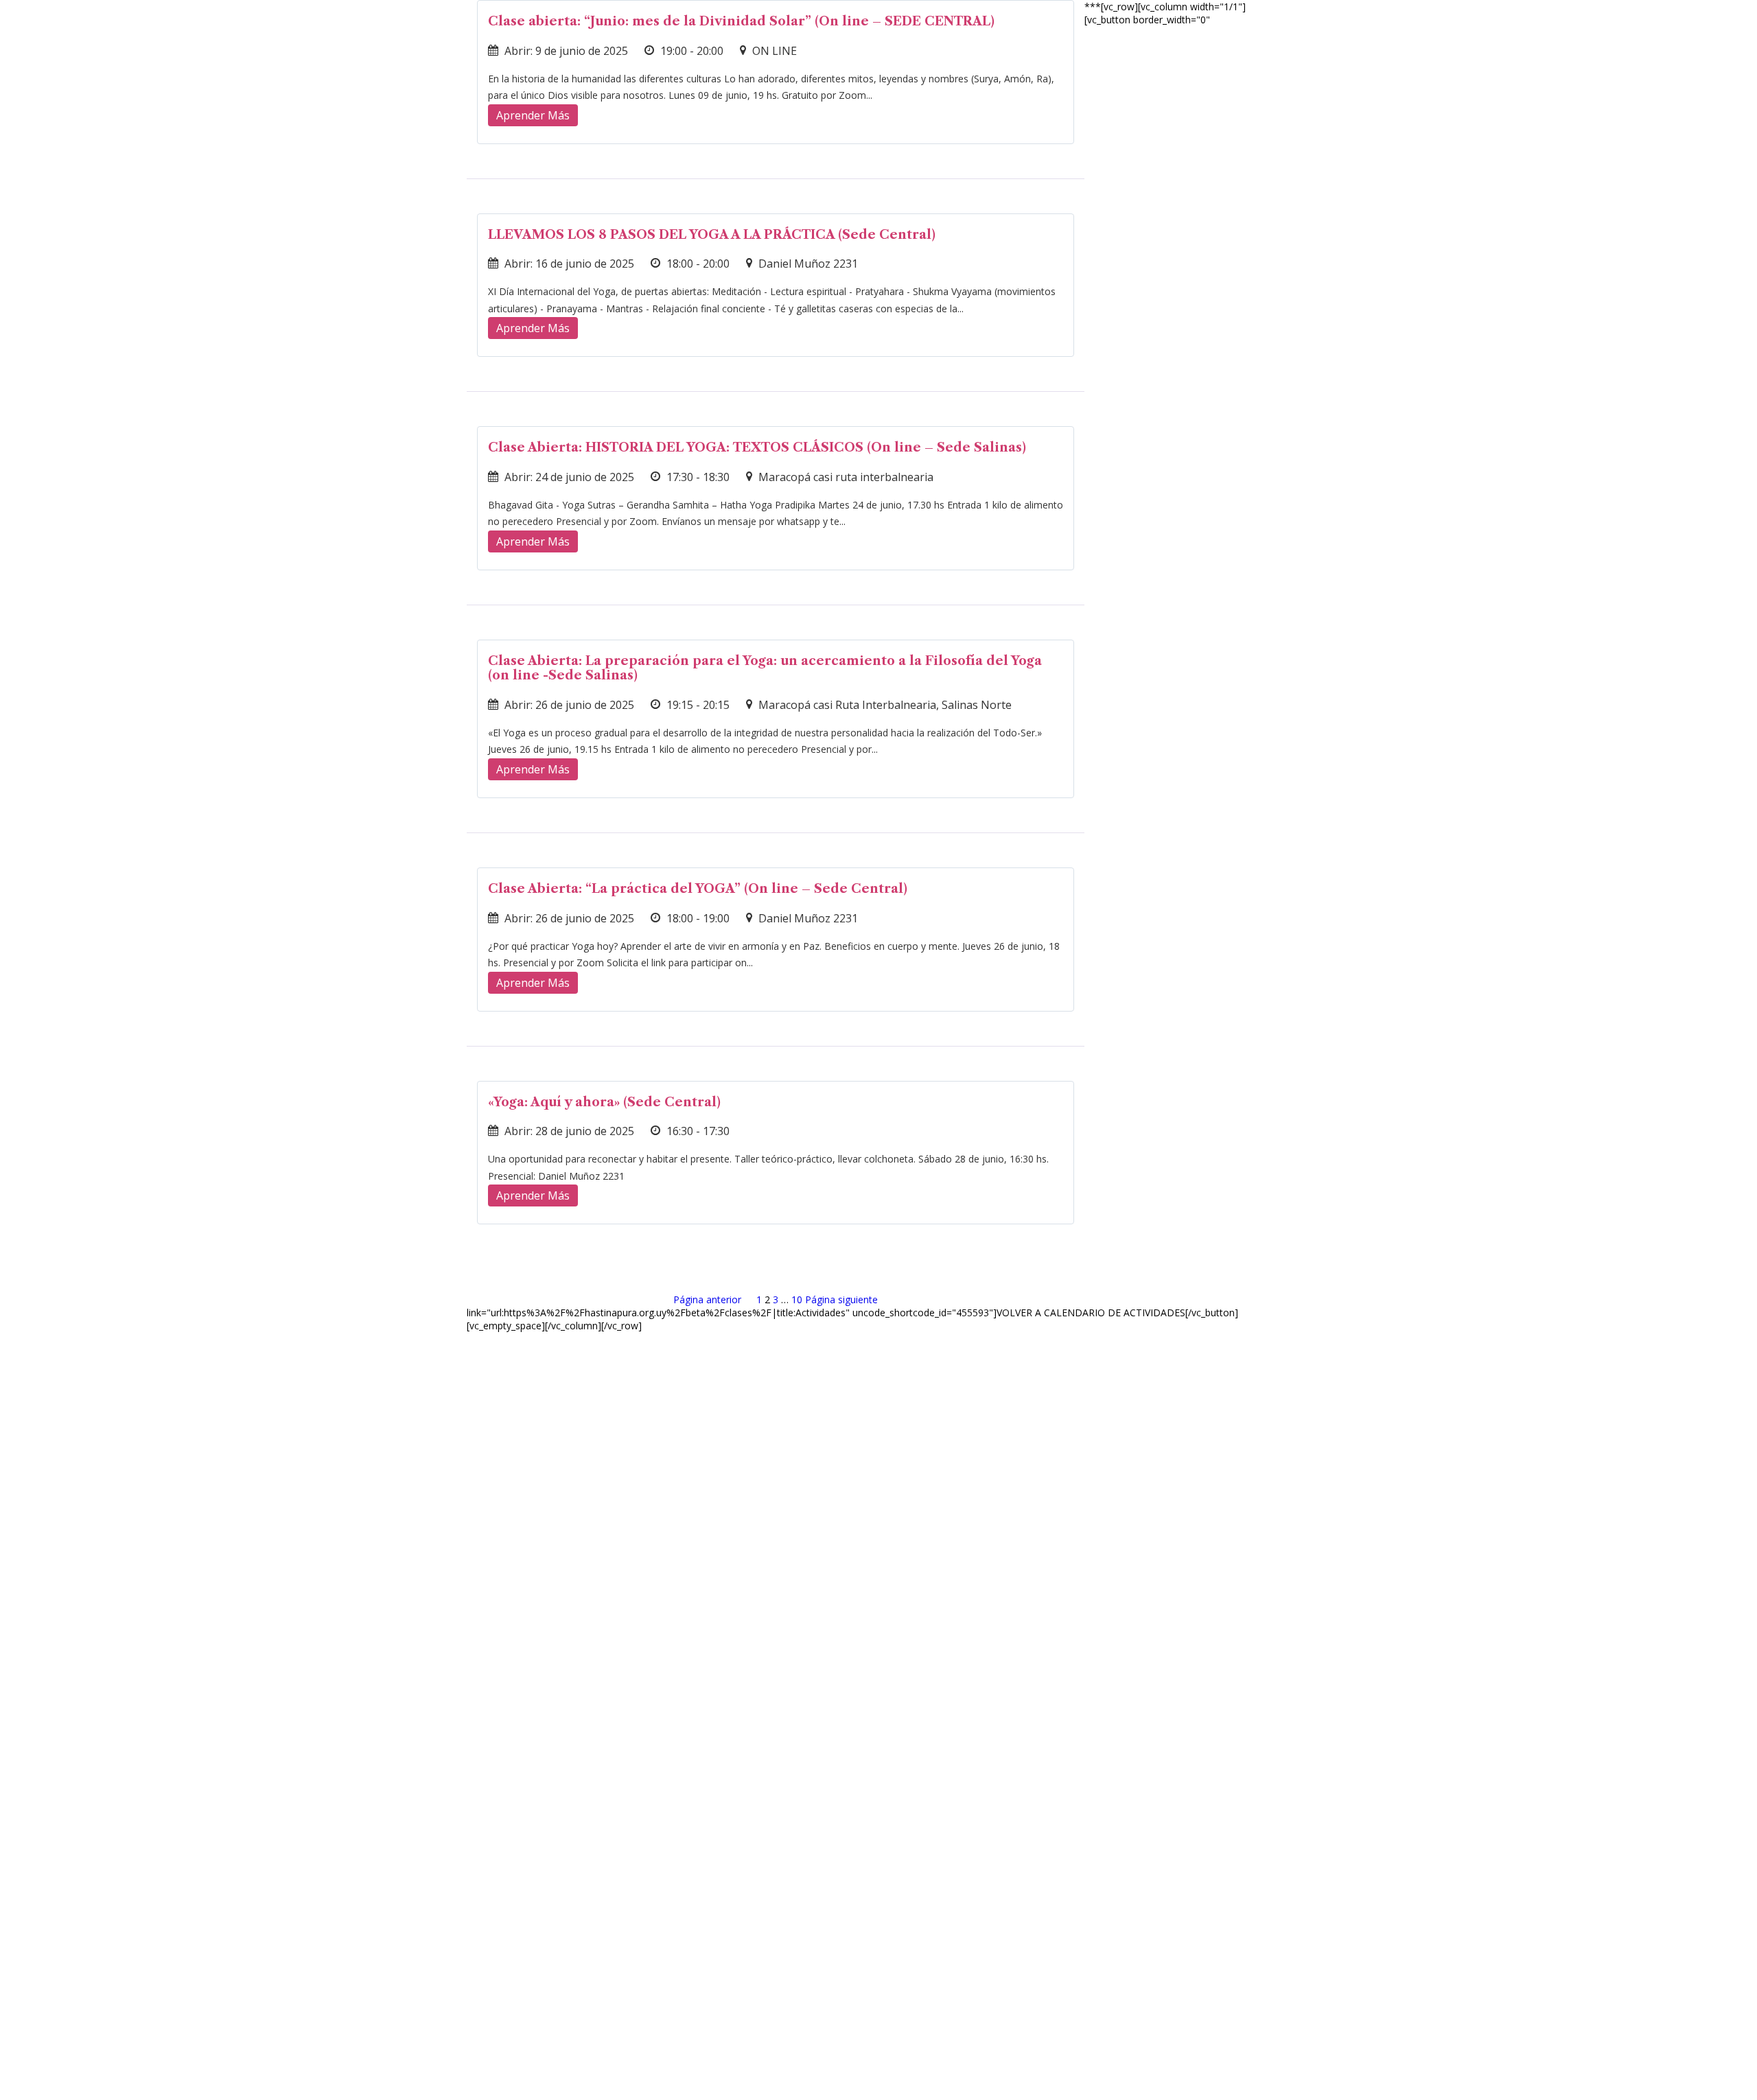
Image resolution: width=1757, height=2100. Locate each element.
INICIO (1156, 30)
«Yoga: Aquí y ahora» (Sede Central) (604, 1102)
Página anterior (707, 1299)
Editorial (1565, 30)
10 (797, 1299)
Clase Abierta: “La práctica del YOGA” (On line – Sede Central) (698, 889)
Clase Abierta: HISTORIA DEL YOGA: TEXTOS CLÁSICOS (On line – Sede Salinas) (757, 447)
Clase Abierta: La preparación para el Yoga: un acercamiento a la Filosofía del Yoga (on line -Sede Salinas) (765, 668)
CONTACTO (1704, 30)
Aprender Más (533, 115)
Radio (1634, 30)
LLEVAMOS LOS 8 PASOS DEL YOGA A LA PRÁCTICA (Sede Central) (712, 235)
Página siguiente (841, 1299)
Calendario (1394, 30)
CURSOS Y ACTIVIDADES (1260, 30)
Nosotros (1483, 30)
